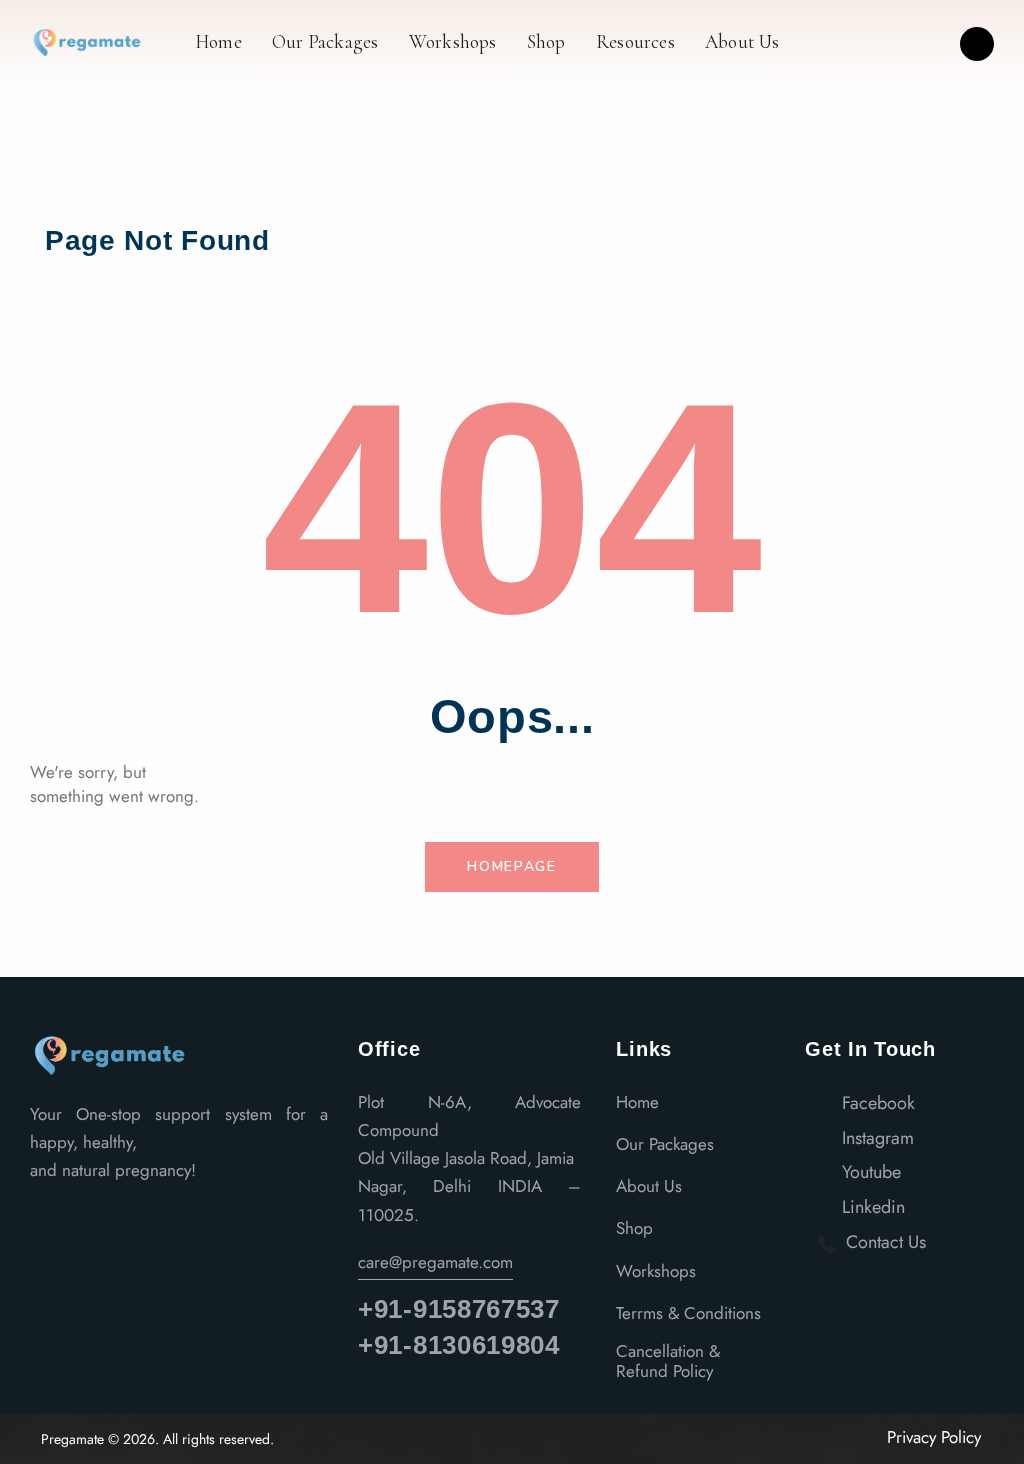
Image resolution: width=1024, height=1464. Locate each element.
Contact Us (883, 1242)
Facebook (876, 1103)
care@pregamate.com (435, 1262)
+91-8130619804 (459, 1345)
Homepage (512, 866)
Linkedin (871, 1207)
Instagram (875, 1138)
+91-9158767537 (459, 1309)
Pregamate (72, 1439)
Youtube (869, 1172)
